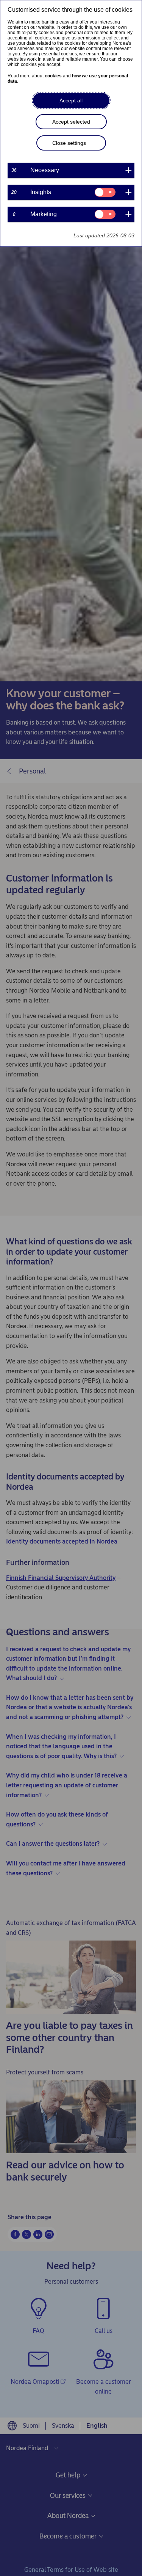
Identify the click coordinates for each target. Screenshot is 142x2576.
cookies (53, 76)
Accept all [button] (71, 100)
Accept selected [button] (71, 122)
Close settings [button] (69, 143)
